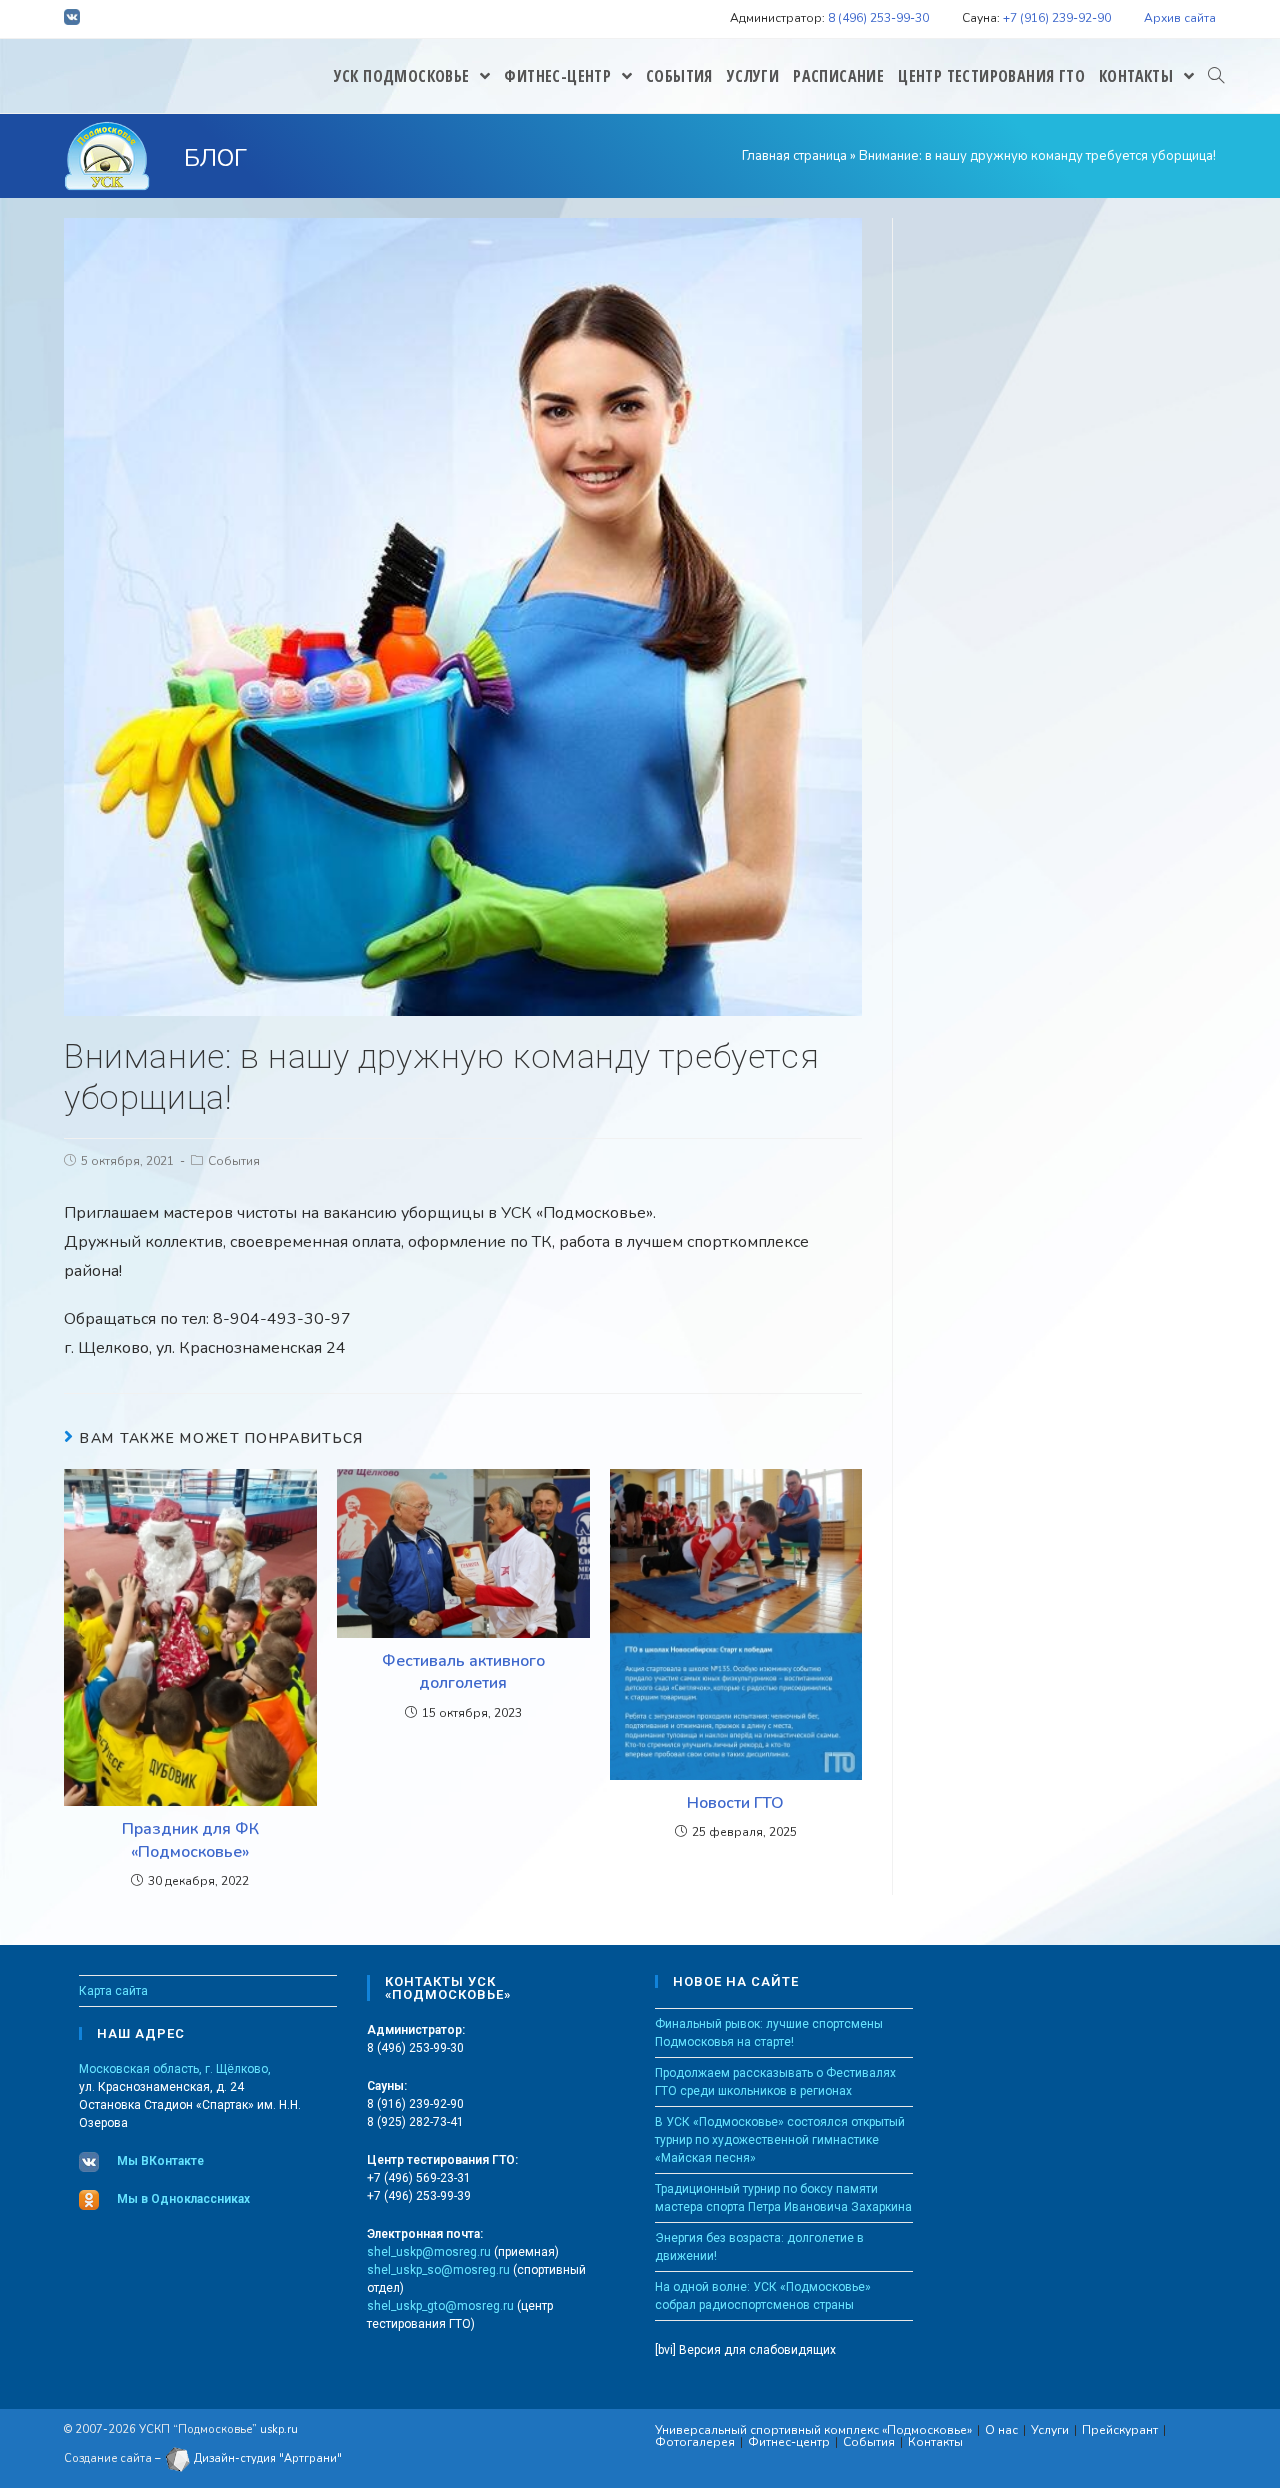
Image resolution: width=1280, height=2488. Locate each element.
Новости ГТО (735, 1803)
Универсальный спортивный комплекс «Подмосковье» (813, 2430)
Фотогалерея (695, 2442)
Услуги (1050, 2430)
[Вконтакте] (75, 20)
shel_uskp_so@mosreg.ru (438, 2270)
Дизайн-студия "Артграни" (266, 2458)
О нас (1001, 2430)
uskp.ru (279, 2429)
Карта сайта (113, 1991)
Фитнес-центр (789, 2442)
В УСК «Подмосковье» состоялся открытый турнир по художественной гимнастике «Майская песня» (780, 2140)
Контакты (935, 2442)
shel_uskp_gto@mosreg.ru (440, 2306)
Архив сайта (1180, 18)
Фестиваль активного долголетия (463, 1672)
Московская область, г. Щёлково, (175, 2069)
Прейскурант (1120, 2430)
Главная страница (794, 156)
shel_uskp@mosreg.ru (429, 2252)
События (234, 1161)
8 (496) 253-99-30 (878, 18)
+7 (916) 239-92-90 (1057, 18)
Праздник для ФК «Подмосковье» (190, 1840)
